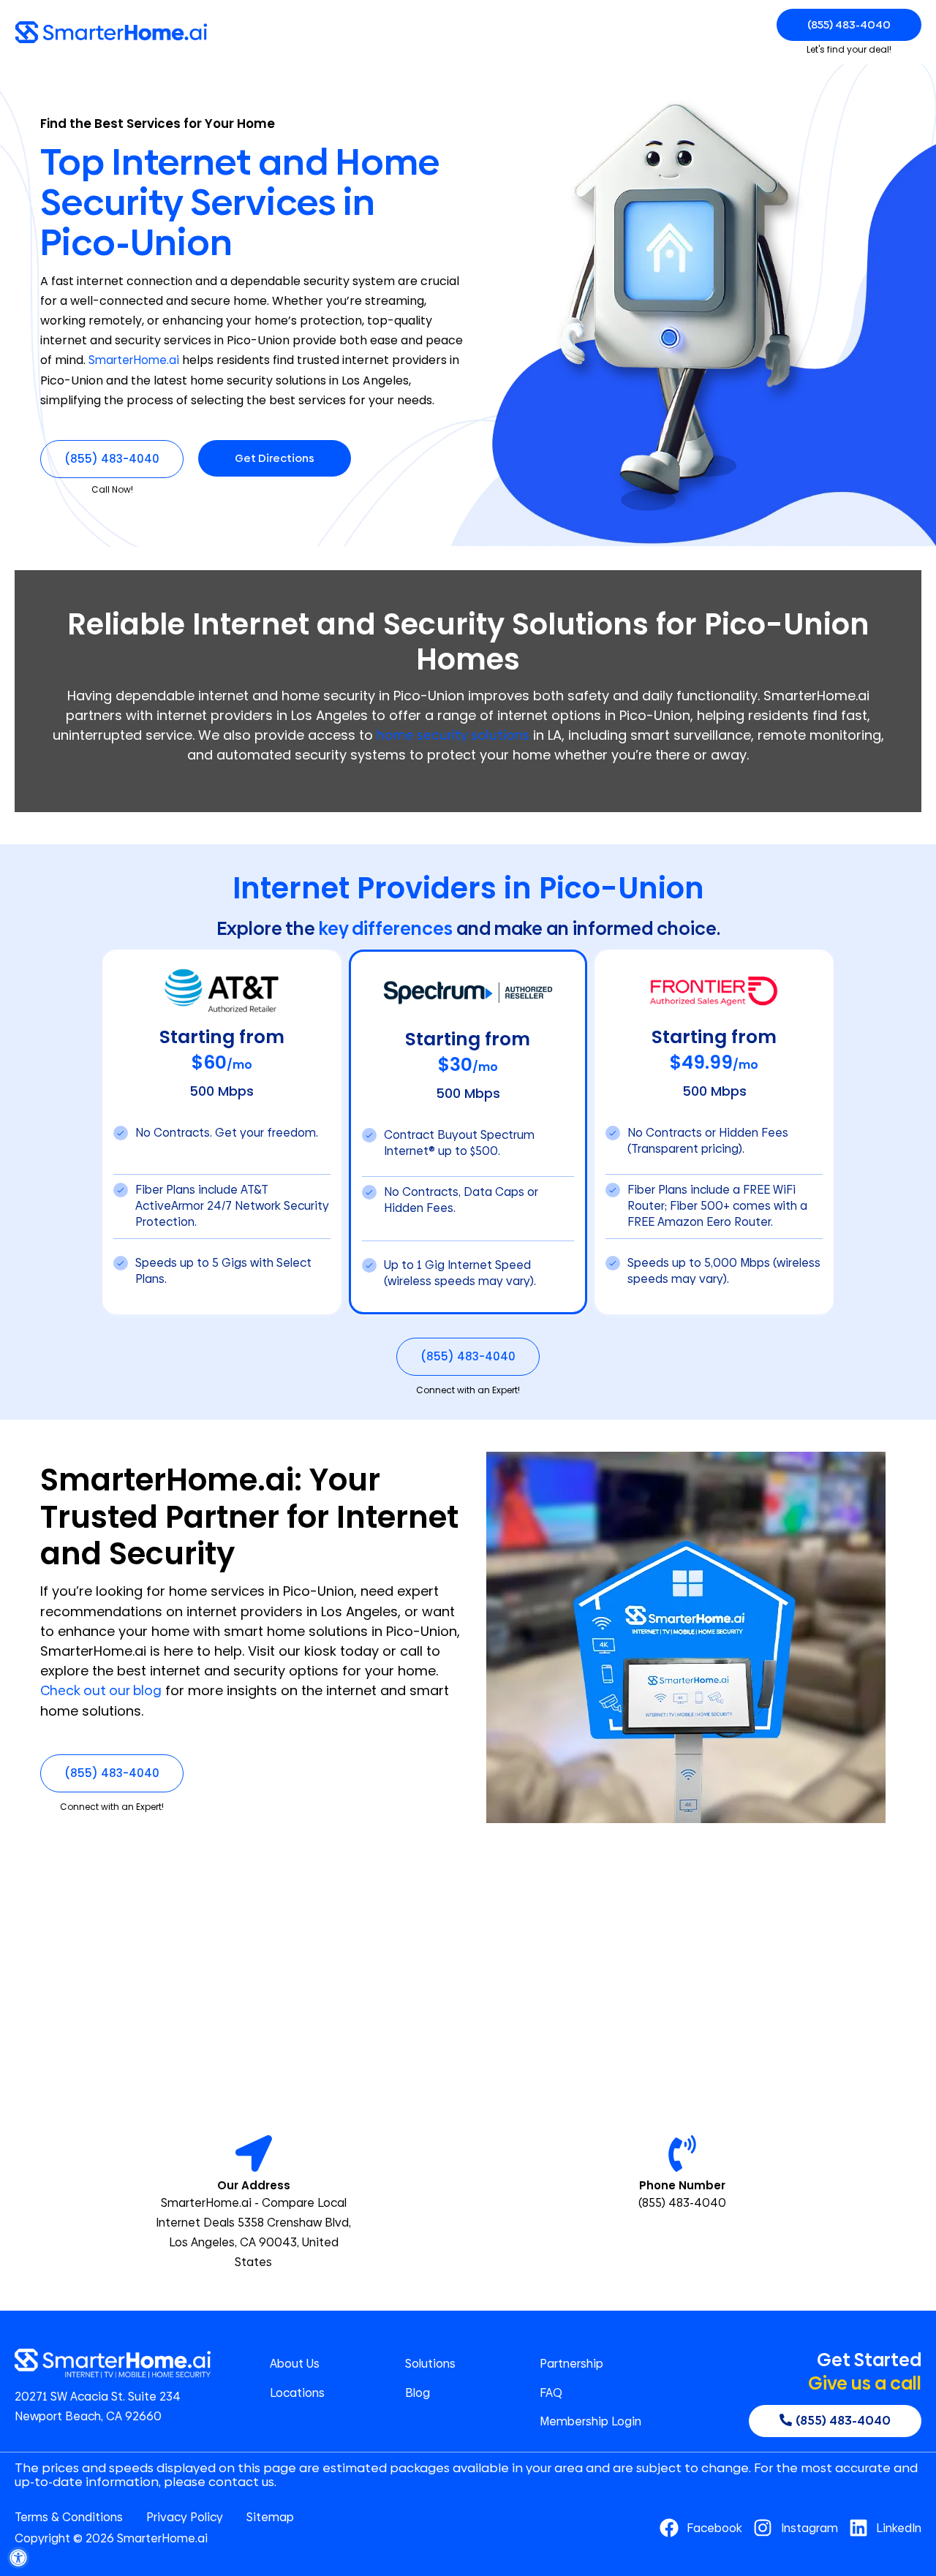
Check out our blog (101, 1690)
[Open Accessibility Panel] (18, 2558)
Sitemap (270, 2518)
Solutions (430, 2364)
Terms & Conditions (69, 2518)
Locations (297, 2393)
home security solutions (453, 735)
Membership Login (590, 2422)
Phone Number (682, 2185)
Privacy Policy (185, 2518)
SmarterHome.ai (134, 360)
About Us (295, 2364)
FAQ (551, 2393)
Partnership (571, 2364)
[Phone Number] (682, 2153)
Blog (418, 2393)
